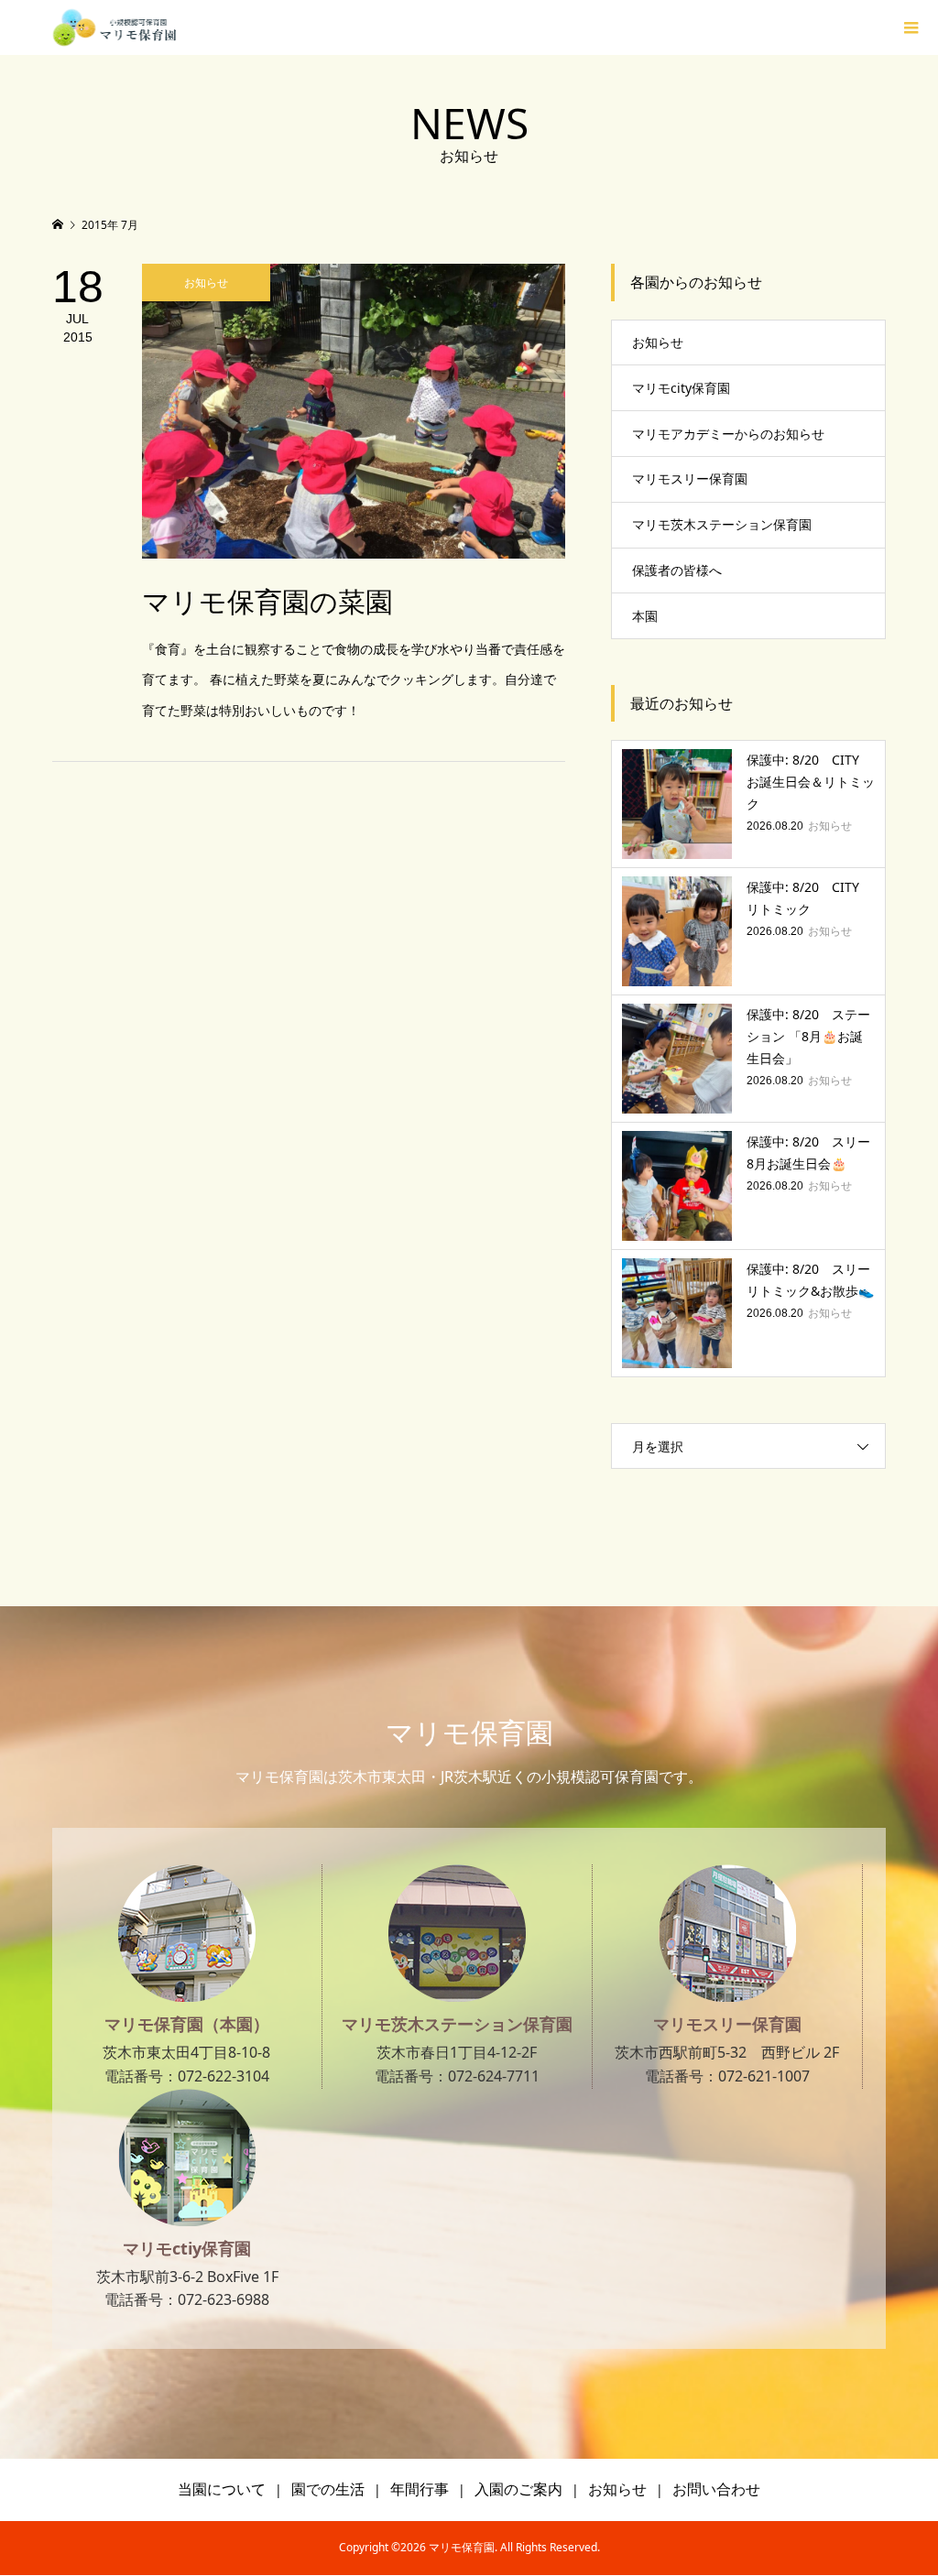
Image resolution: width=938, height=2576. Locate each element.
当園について (222, 2489)
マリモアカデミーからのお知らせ (728, 434)
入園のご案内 (518, 2489)
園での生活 (328, 2489)
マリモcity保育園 (681, 388)
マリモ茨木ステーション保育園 (722, 524)
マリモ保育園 (469, 1732)
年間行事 (420, 2489)
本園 (645, 616)
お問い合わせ (716, 2489)
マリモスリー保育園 (690, 478)
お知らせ (658, 342)
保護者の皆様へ (677, 570)
